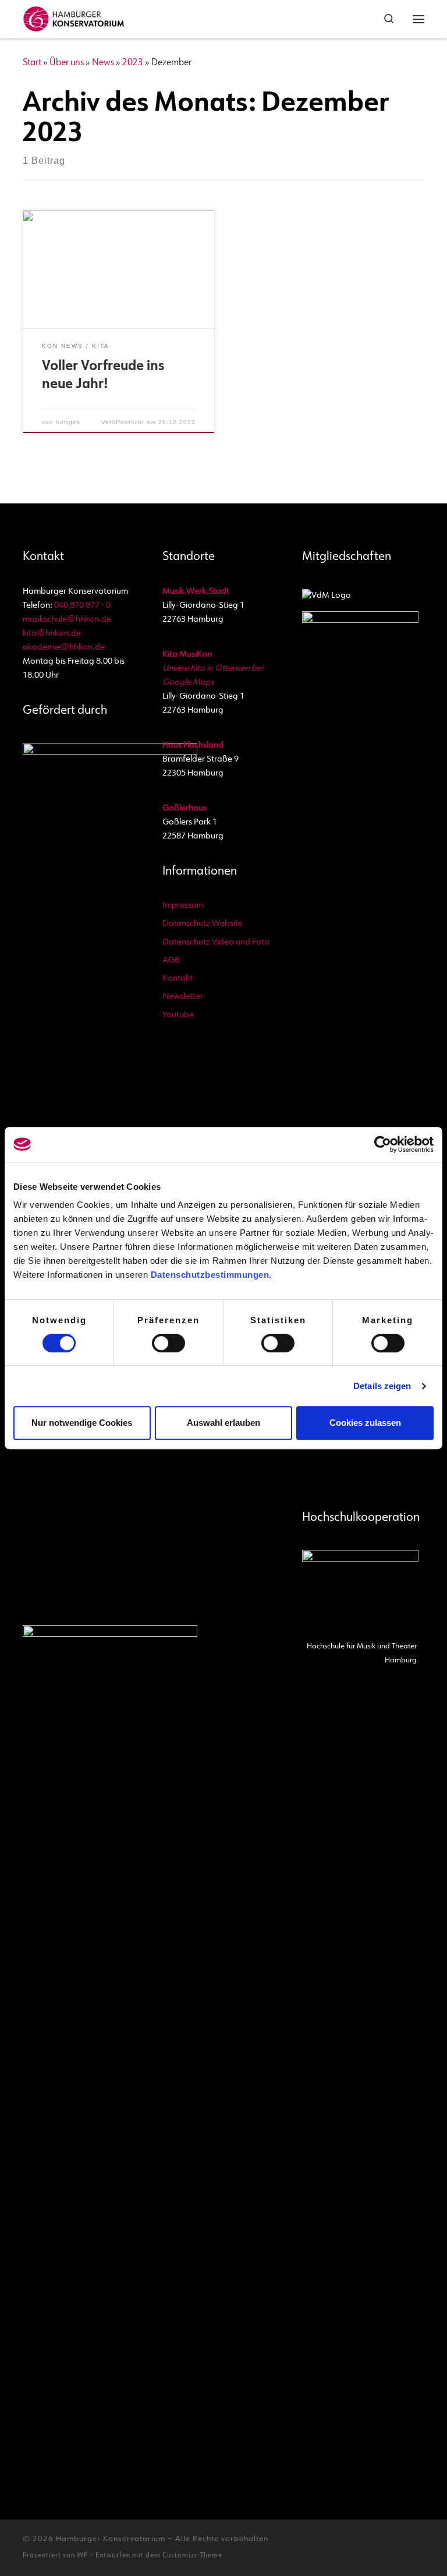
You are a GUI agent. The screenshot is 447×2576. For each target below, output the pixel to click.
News (103, 63)
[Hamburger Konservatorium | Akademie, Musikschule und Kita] (74, 17)
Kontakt (178, 979)
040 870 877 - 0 (82, 606)
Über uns (67, 63)
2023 (133, 63)
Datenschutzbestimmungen (210, 1275)
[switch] (168, 1343)
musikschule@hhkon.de (67, 620)
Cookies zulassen (365, 1423)
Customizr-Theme (192, 2556)
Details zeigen (382, 1386)
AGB (171, 961)
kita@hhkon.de (52, 634)
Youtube (178, 1015)
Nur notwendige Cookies (82, 1423)
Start (32, 63)
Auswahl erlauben (223, 1423)
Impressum (183, 906)
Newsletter (183, 997)
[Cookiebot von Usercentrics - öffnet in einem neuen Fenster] (383, 1144)
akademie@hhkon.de (64, 648)
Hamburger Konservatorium (111, 2539)
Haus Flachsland (193, 746)
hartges (68, 422)
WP (82, 2556)
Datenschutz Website (203, 924)
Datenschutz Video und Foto (216, 942)
